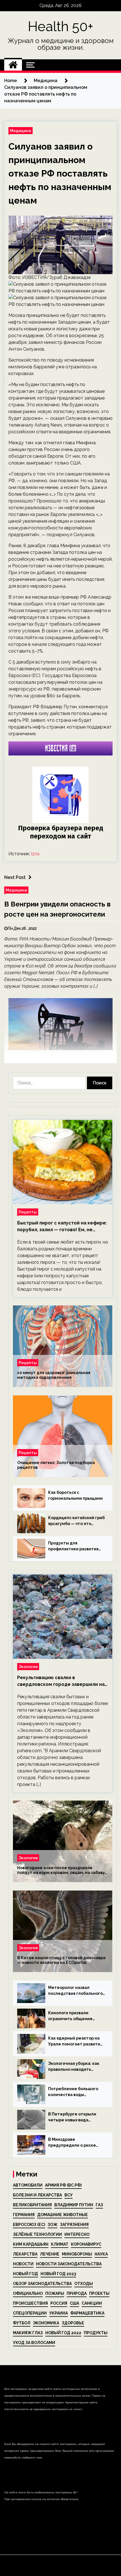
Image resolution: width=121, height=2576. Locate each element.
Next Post (15, 877)
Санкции (92, 2303)
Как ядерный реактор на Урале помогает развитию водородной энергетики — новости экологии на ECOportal (76, 2042)
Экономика (46, 2323)
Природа (77, 2293)
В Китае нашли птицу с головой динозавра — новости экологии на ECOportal (61, 1960)
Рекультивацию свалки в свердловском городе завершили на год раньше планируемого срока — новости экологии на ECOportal (61, 1681)
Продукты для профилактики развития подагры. (73, 1546)
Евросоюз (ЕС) (29, 2225)
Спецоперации (30, 2313)
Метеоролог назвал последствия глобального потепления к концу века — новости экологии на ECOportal (77, 1991)
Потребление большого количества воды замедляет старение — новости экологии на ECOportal (73, 2092)
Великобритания (32, 2205)
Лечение (50, 2254)
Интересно (77, 2234)
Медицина (21, 131)
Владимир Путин (74, 2205)
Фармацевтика (87, 2313)
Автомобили (28, 2185)
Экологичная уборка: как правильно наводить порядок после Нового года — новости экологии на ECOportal (77, 2067)
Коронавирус (86, 2244)
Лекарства (25, 2254)
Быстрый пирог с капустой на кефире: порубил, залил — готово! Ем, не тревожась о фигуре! (62, 1227)
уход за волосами (34, 2343)
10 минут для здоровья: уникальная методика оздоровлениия (54, 1375)
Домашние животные (62, 2215)
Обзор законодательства (42, 2284)
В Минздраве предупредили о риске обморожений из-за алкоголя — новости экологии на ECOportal (72, 2143)
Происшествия (30, 2303)
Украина (59, 2313)
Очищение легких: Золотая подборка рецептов (56, 1465)
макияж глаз (28, 2333)
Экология (28, 1667)
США (74, 2303)
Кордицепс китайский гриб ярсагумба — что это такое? (76, 1521)
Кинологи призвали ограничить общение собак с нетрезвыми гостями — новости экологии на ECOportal (72, 2016)
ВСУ (69, 2195)
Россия (59, 2303)
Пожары (55, 2293)
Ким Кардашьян (31, 2244)
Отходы (84, 2284)
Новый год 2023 (58, 2274)
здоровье (73, 2323)
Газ (99, 2205)
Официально (28, 2293)
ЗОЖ (52, 2225)
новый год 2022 (63, 2333)
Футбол (22, 2323)
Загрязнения (74, 2225)
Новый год (25, 2274)
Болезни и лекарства (37, 2195)
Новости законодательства (69, 2264)
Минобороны (77, 2254)
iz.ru (35, 854)
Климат (60, 2244)
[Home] (13, 65)
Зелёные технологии (37, 2234)
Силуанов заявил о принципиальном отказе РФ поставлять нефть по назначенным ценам (60, 173)
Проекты (99, 2293)
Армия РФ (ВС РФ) (63, 2185)
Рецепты (28, 1212)
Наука (101, 2254)
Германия (24, 2215)
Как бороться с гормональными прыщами (75, 1495)
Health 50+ (61, 26)
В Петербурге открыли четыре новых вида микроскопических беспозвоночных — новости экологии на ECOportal (77, 2117)
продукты (96, 2333)
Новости (23, 2264)
